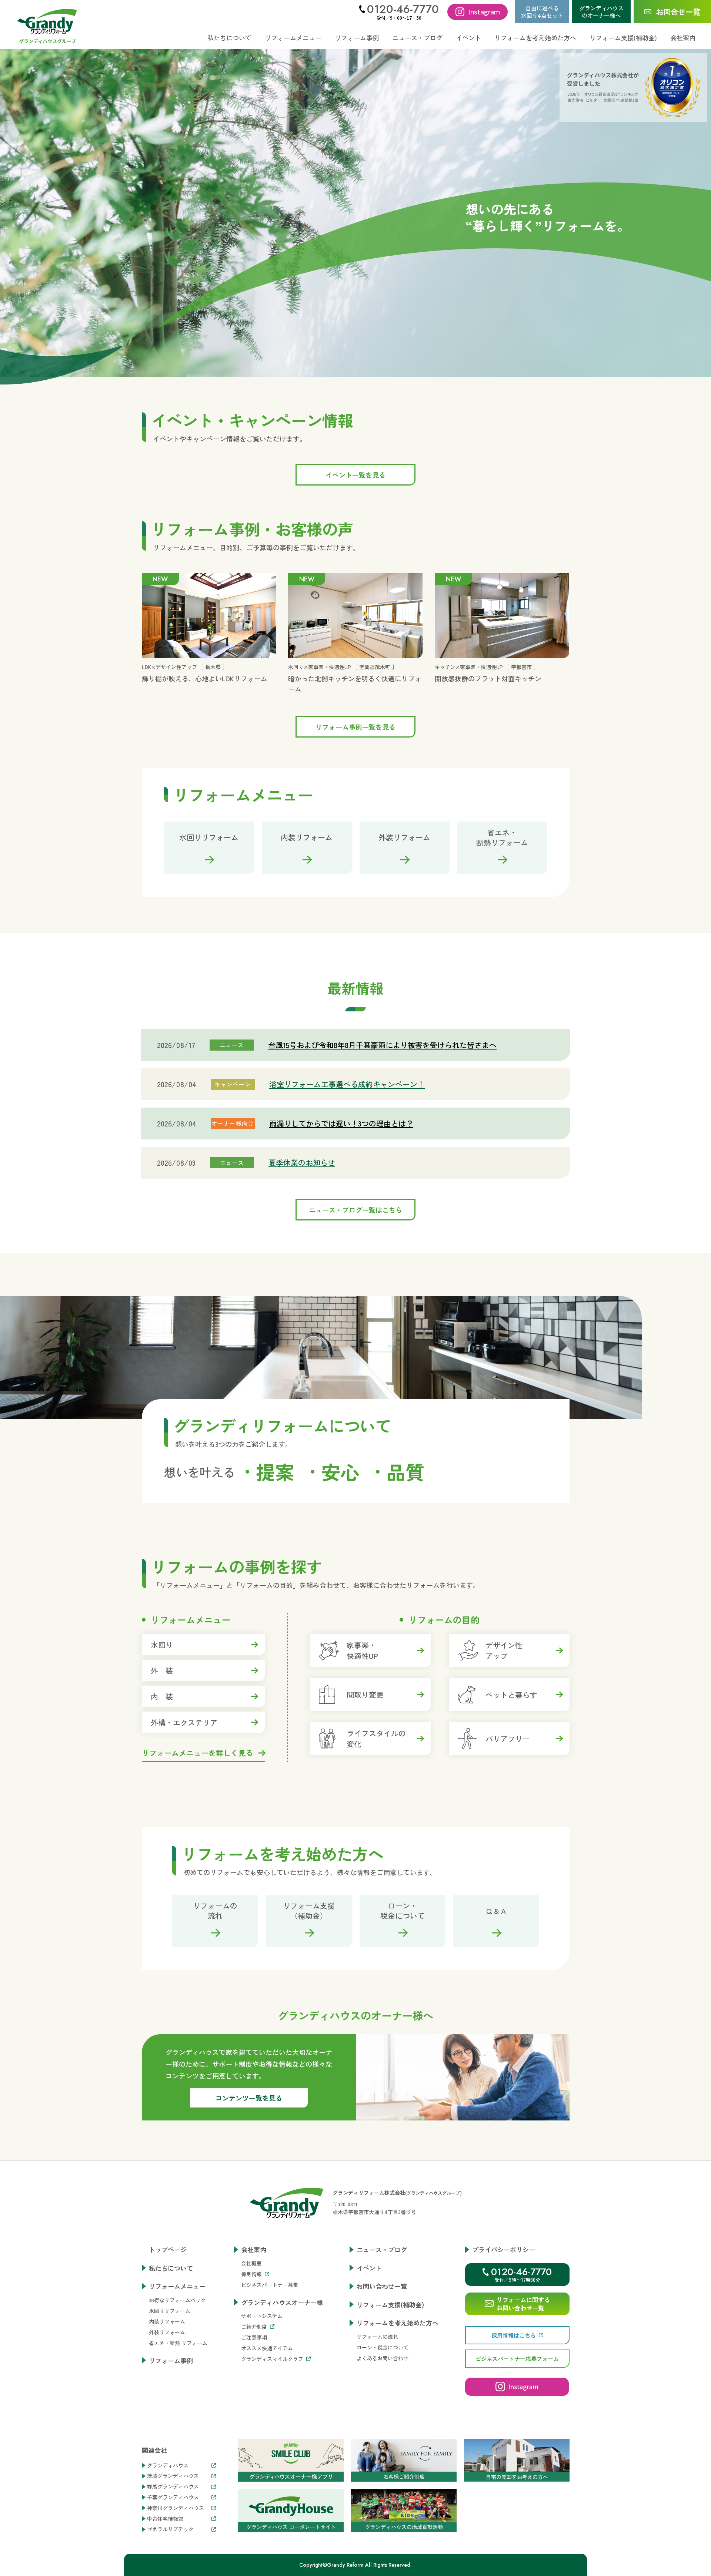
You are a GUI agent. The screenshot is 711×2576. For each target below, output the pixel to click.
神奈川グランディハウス (176, 2508)
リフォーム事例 (357, 38)
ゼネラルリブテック (170, 2529)
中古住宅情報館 (165, 2519)
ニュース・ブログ (417, 38)
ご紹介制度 (254, 2327)
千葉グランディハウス (173, 2497)
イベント (468, 38)
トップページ (168, 2249)
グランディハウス (168, 2466)
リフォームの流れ (377, 2337)
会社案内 (254, 2249)
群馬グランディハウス (173, 2487)
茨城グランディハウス (173, 2476)
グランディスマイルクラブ (272, 2359)
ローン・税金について (383, 2347)
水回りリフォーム (170, 2311)
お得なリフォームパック (177, 2300)
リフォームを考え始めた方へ (398, 2323)
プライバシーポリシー (504, 2249)
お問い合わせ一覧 (382, 2286)
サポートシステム (262, 2316)
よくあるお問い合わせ (383, 2358)
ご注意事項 (254, 2337)
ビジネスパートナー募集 (270, 2285)
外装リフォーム (167, 2332)
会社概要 (251, 2263)
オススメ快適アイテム (267, 2348)
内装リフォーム (167, 2321)
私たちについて (229, 38)
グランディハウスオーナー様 (282, 2302)
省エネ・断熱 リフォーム (178, 2343)
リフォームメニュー (177, 2286)
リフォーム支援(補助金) (623, 38)
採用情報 (251, 2274)
